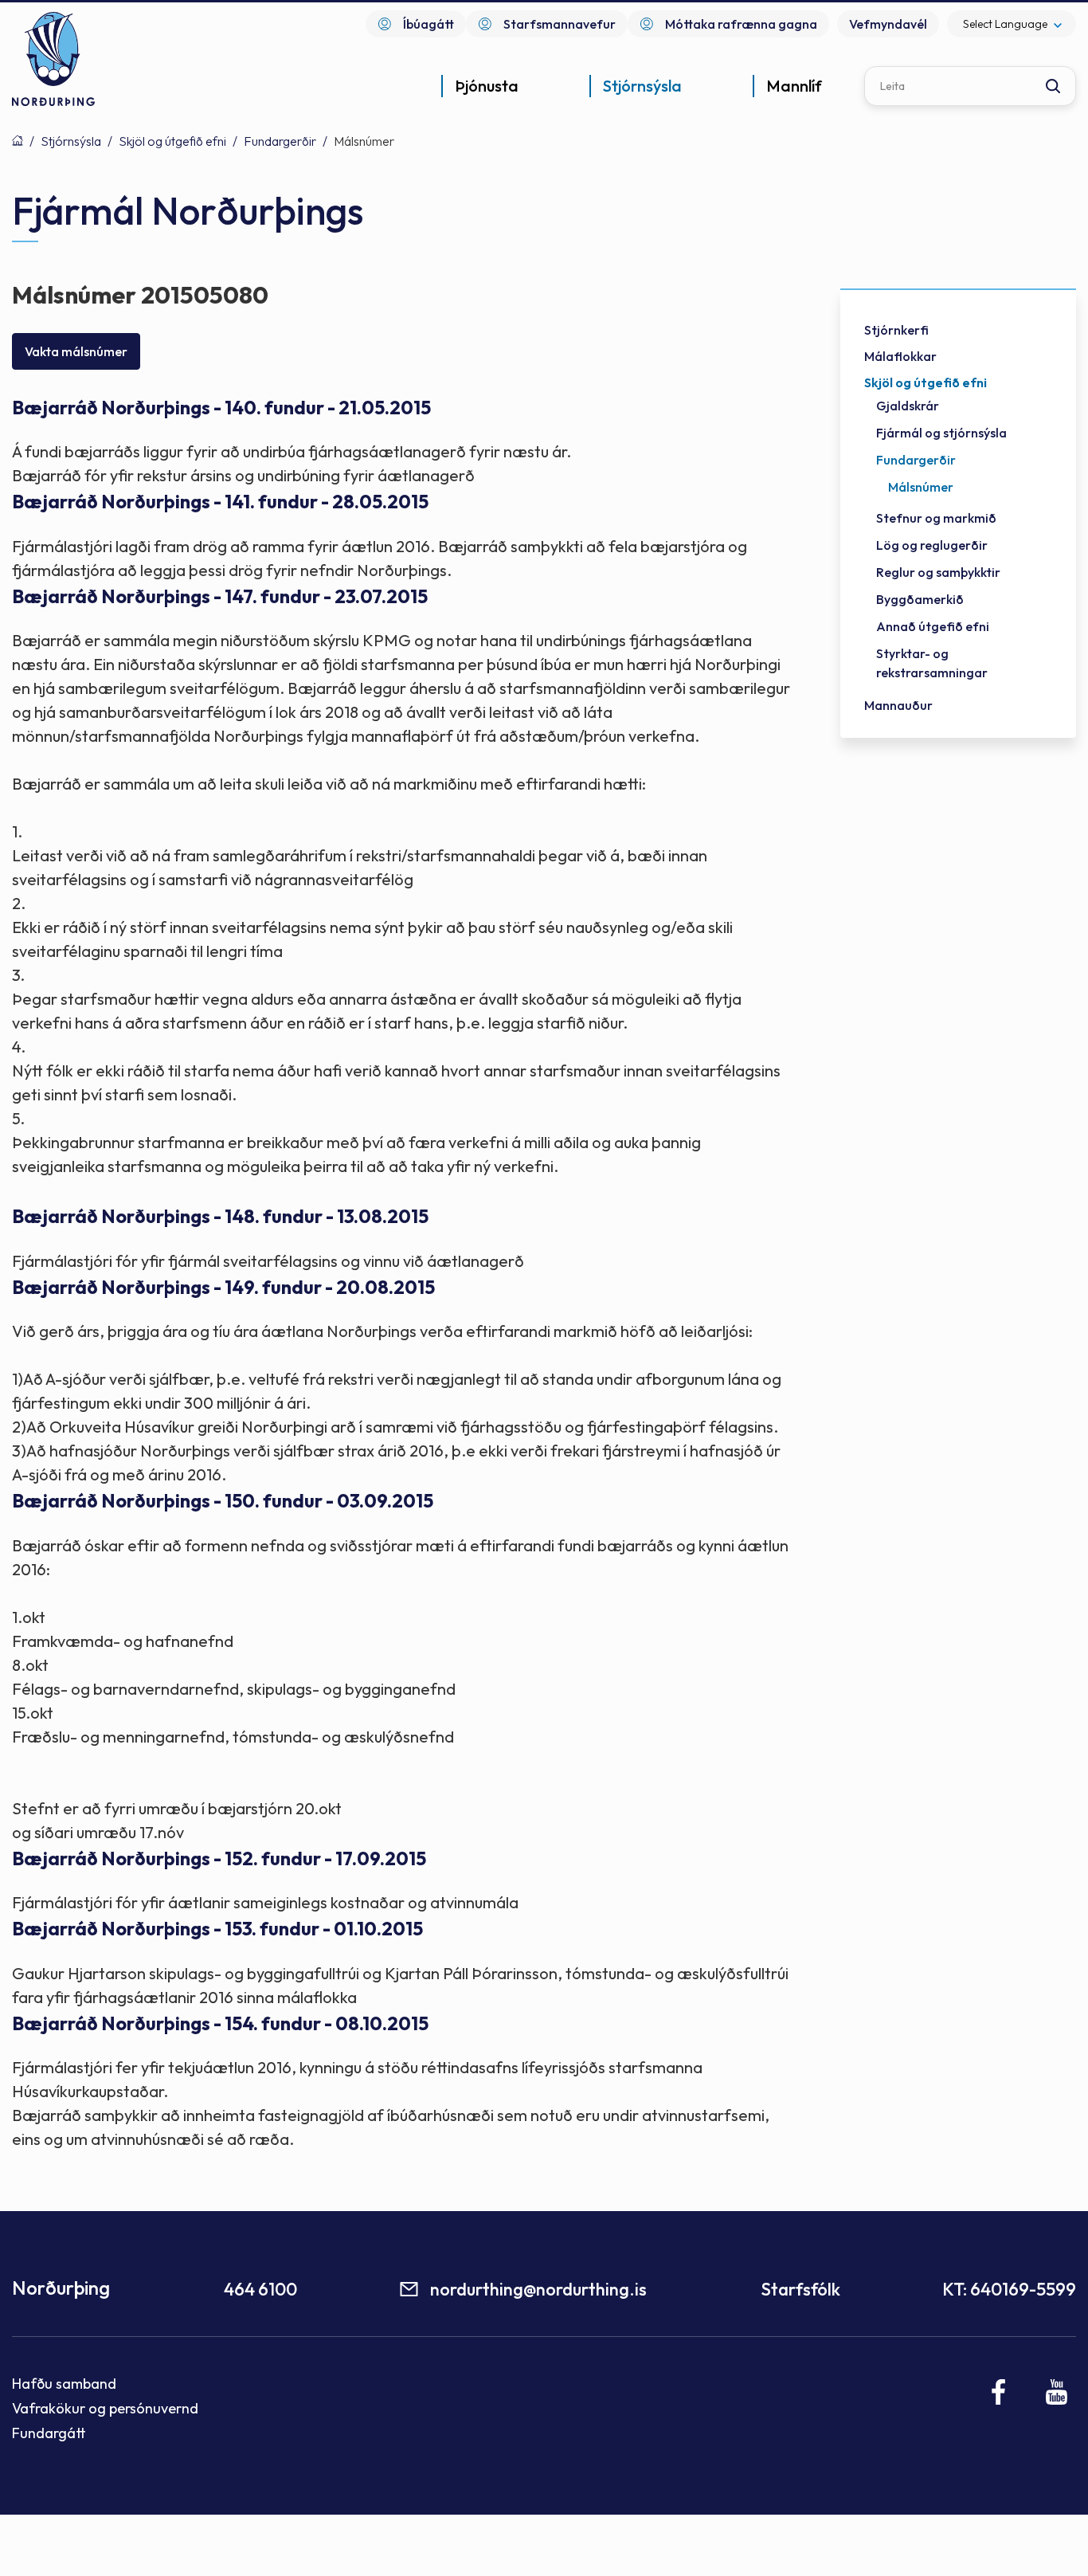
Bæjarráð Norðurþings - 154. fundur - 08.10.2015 (220, 2023)
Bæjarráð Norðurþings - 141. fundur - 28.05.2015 (220, 502)
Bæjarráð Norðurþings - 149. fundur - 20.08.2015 (223, 1287)
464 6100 (260, 2289)
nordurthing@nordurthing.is (538, 2289)
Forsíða (18, 140)
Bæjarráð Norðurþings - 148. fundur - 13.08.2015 (220, 1216)
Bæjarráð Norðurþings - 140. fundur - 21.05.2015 (221, 408)
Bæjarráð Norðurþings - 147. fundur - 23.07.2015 (220, 596)
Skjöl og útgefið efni (172, 141)
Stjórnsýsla (71, 141)
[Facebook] (999, 2392)
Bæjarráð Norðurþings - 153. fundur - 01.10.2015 (217, 1929)
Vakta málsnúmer (76, 351)
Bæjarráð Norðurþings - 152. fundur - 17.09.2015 (219, 1858)
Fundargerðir (280, 141)
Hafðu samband (64, 2384)
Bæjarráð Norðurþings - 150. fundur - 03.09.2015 (223, 1501)
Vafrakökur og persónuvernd (105, 2408)
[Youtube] (1057, 2392)
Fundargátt (49, 2433)
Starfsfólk (800, 2289)
